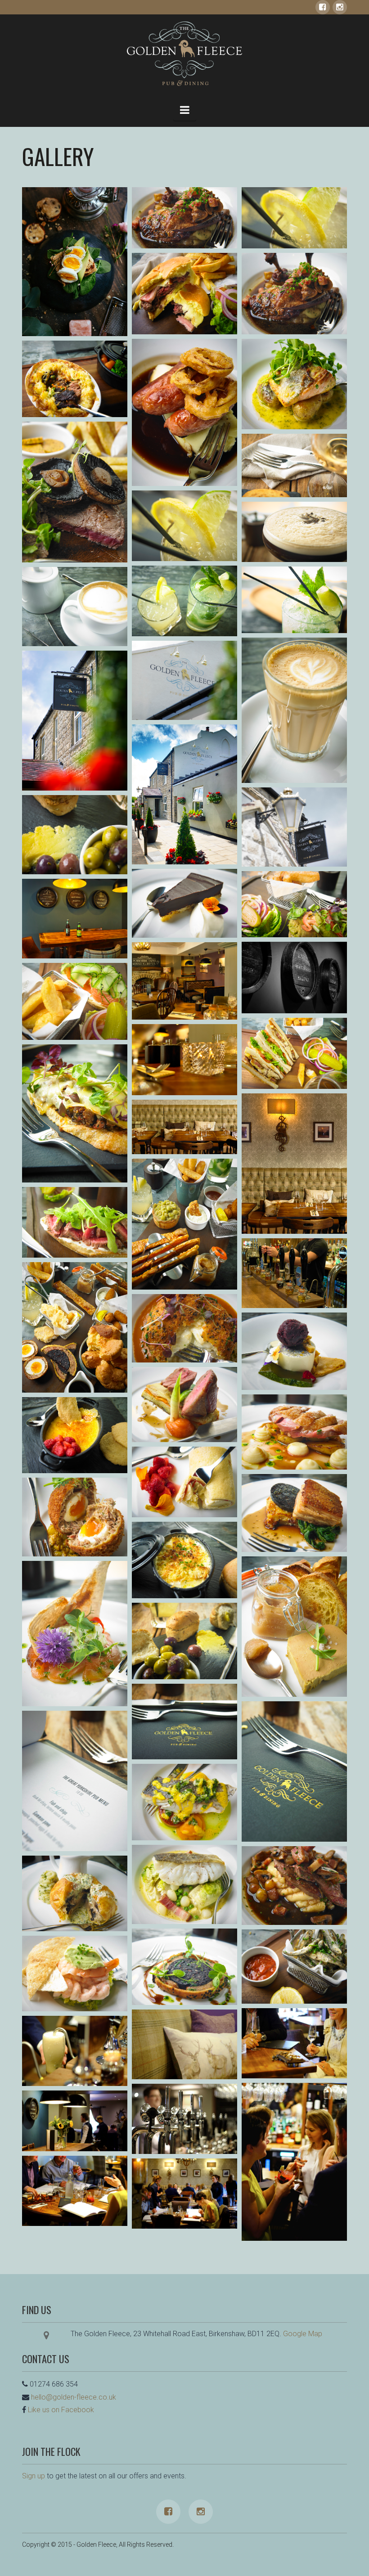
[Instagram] (340, 7)
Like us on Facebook (61, 2410)
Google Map (303, 2334)
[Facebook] (323, 7)
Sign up (34, 2476)
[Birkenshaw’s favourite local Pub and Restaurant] (184, 54)
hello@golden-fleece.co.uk (74, 2397)
